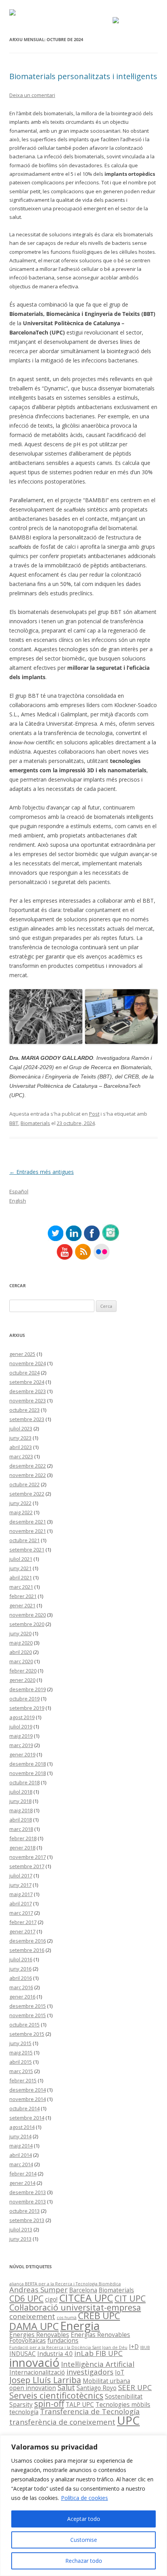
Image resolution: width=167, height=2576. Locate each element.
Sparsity (21, 2404)
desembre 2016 (28, 1941)
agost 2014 (22, 2127)
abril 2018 (21, 1820)
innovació (34, 2363)
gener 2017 (22, 1931)
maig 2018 (21, 1810)
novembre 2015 (28, 2015)
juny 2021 (20, 1568)
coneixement (32, 2316)
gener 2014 (22, 2183)
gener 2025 (22, 1354)
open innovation (33, 2388)
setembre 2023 (27, 1419)
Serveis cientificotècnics (56, 2395)
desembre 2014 (28, 2090)
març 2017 (21, 1913)
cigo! (51, 2299)
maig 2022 (21, 1512)
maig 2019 (21, 1736)
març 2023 (21, 1456)
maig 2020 (21, 1643)
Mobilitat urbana (106, 2381)
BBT (14, 1123)
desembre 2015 (28, 2006)
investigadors (90, 2372)
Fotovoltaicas (28, 2340)
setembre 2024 (27, 1382)
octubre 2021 (24, 1540)
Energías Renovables (100, 2335)
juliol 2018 (21, 1792)
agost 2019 (22, 1717)
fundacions (63, 2340)
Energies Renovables (39, 2335)
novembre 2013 (28, 2202)
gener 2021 (22, 1605)
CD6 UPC (26, 2298)
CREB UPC (99, 2316)
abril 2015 (21, 2062)
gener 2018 (22, 1848)
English (18, 1201)
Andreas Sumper (38, 2289)
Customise (84, 2540)
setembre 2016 (27, 1950)
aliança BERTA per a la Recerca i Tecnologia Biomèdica (65, 2284)
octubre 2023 (24, 1410)
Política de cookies (84, 2498)
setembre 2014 (27, 2118)
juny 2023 (20, 1438)
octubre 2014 (24, 2108)
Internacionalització (37, 2372)
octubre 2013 (24, 2211)
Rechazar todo (84, 2561)
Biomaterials (35, 1123)
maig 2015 (21, 2052)
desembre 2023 (28, 1391)
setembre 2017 (27, 1866)
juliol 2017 (21, 1876)
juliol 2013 (21, 2229)
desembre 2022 (28, 1466)
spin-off (49, 2404)
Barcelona (83, 2290)
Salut (66, 2387)
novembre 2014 (28, 2099)
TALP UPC (80, 2404)
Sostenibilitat (124, 2396)
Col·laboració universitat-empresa (75, 2307)
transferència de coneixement (62, 2422)
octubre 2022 (24, 1484)
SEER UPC (135, 2387)
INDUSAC (23, 2354)
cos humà (67, 2318)
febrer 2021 (23, 1596)
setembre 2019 (27, 1708)
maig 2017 (21, 1894)
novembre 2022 (28, 1475)
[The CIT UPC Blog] (12, 13)
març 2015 (21, 2071)
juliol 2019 (21, 1727)
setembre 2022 (27, 1494)
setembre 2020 (27, 1624)
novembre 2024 (28, 1363)
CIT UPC (130, 2298)
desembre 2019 (28, 1689)
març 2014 (21, 2164)
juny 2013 (20, 2239)
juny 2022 (20, 1503)
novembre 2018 (28, 1773)
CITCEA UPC (86, 2298)
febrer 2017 (23, 1922)
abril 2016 (21, 1978)
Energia (80, 2326)
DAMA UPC (34, 2326)
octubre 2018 (24, 1782)
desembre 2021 (28, 1522)
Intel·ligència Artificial (98, 2364)
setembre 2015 (27, 2034)
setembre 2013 (27, 2220)
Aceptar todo (84, 2519)
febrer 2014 (23, 2174)
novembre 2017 (28, 1857)
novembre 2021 (28, 1531)
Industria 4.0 (55, 2354)
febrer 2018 (23, 1838)
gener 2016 (22, 1997)
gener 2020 (22, 1680)
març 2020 (21, 1661)
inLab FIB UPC (98, 2353)
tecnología (24, 2412)
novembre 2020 (28, 1615)
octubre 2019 (24, 1699)
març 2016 (21, 1987)
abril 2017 (21, 1903)
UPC (128, 2420)
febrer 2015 (23, 2080)
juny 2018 (20, 1801)
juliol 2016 (21, 1959)
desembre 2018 (28, 1764)
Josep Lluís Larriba (45, 2380)
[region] (83, 2506)
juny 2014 (20, 2136)
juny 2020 (20, 1633)
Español (19, 1191)
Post (94, 1114)
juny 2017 (20, 1885)
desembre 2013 (28, 2192)
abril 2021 (21, 1577)
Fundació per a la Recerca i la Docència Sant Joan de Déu (68, 2347)
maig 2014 (21, 2146)
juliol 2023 (21, 1428)
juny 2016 (20, 1969)
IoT (120, 2372)
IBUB (145, 2347)
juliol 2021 (21, 1559)
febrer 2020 (23, 1671)
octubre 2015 (24, 2025)
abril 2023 (21, 1447)
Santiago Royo (97, 2388)
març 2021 (21, 1587)
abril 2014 (21, 2155)
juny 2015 (20, 2043)
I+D (134, 2347)
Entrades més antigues (42, 1172)
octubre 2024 (24, 1373)
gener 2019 (22, 1754)
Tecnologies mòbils (123, 2404)
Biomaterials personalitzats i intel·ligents (83, 76)
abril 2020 (21, 1652)
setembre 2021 (27, 1550)
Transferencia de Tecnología (90, 2411)
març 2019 (21, 1745)
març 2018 (21, 1829)
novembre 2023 (28, 1401)
